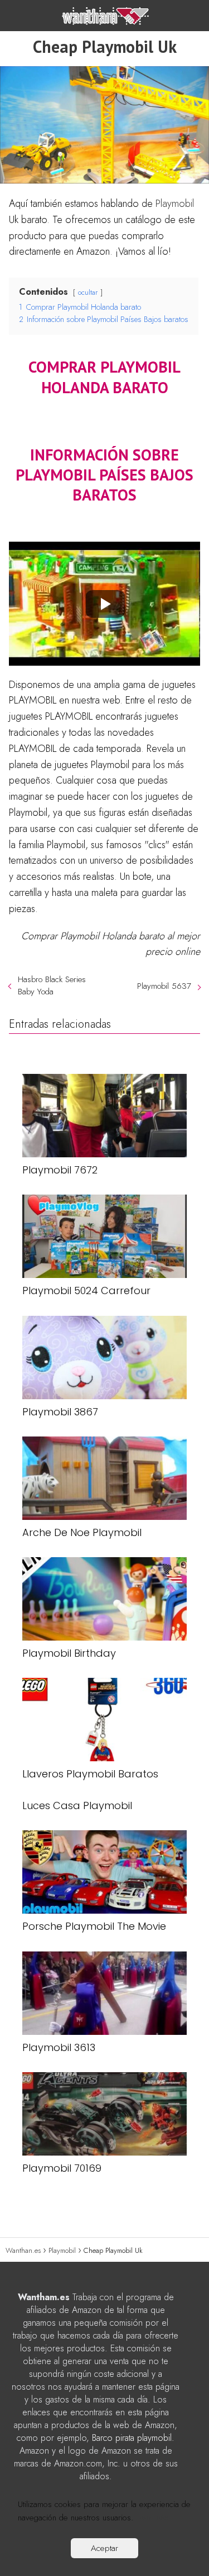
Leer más (152, 2518)
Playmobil (175, 204)
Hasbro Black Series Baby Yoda (52, 985)
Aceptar (104, 2548)
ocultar (88, 292)
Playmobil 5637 (164, 986)
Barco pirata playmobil (132, 2438)
